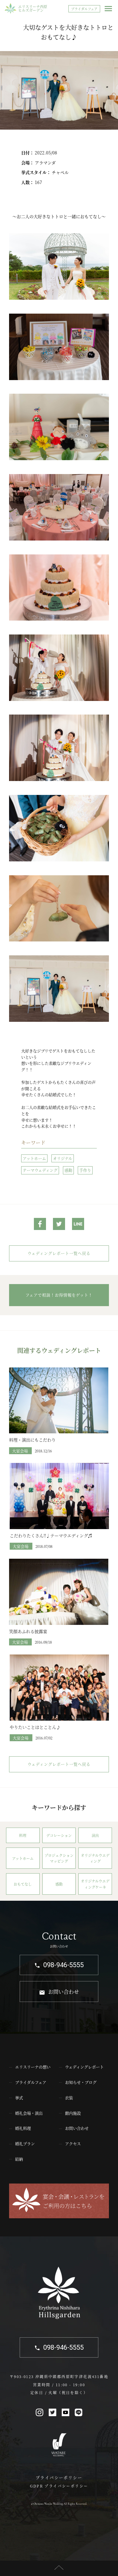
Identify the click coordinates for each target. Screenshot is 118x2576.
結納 (19, 2159)
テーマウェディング (40, 1170)
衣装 (69, 2098)
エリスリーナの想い (33, 2067)
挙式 (19, 2098)
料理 (23, 1835)
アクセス (73, 2143)
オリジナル (63, 1158)
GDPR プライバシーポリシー (59, 2486)
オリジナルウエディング (95, 1858)
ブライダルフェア (84, 9)
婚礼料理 (23, 2128)
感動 (68, 1170)
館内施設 (73, 2113)
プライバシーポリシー (59, 2477)
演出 (95, 1835)
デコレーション (59, 1835)
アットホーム (34, 1158)
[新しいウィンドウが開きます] (40, 1225)
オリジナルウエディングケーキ (95, 1884)
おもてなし (23, 1884)
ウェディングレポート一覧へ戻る (59, 1253)
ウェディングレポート (84, 2067)
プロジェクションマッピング (59, 1858)
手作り (85, 1170)
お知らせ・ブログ (81, 2082)
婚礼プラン (25, 2143)
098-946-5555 (64, 1965)
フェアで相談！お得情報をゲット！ (59, 1295)
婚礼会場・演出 (29, 2113)
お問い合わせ (64, 1992)
